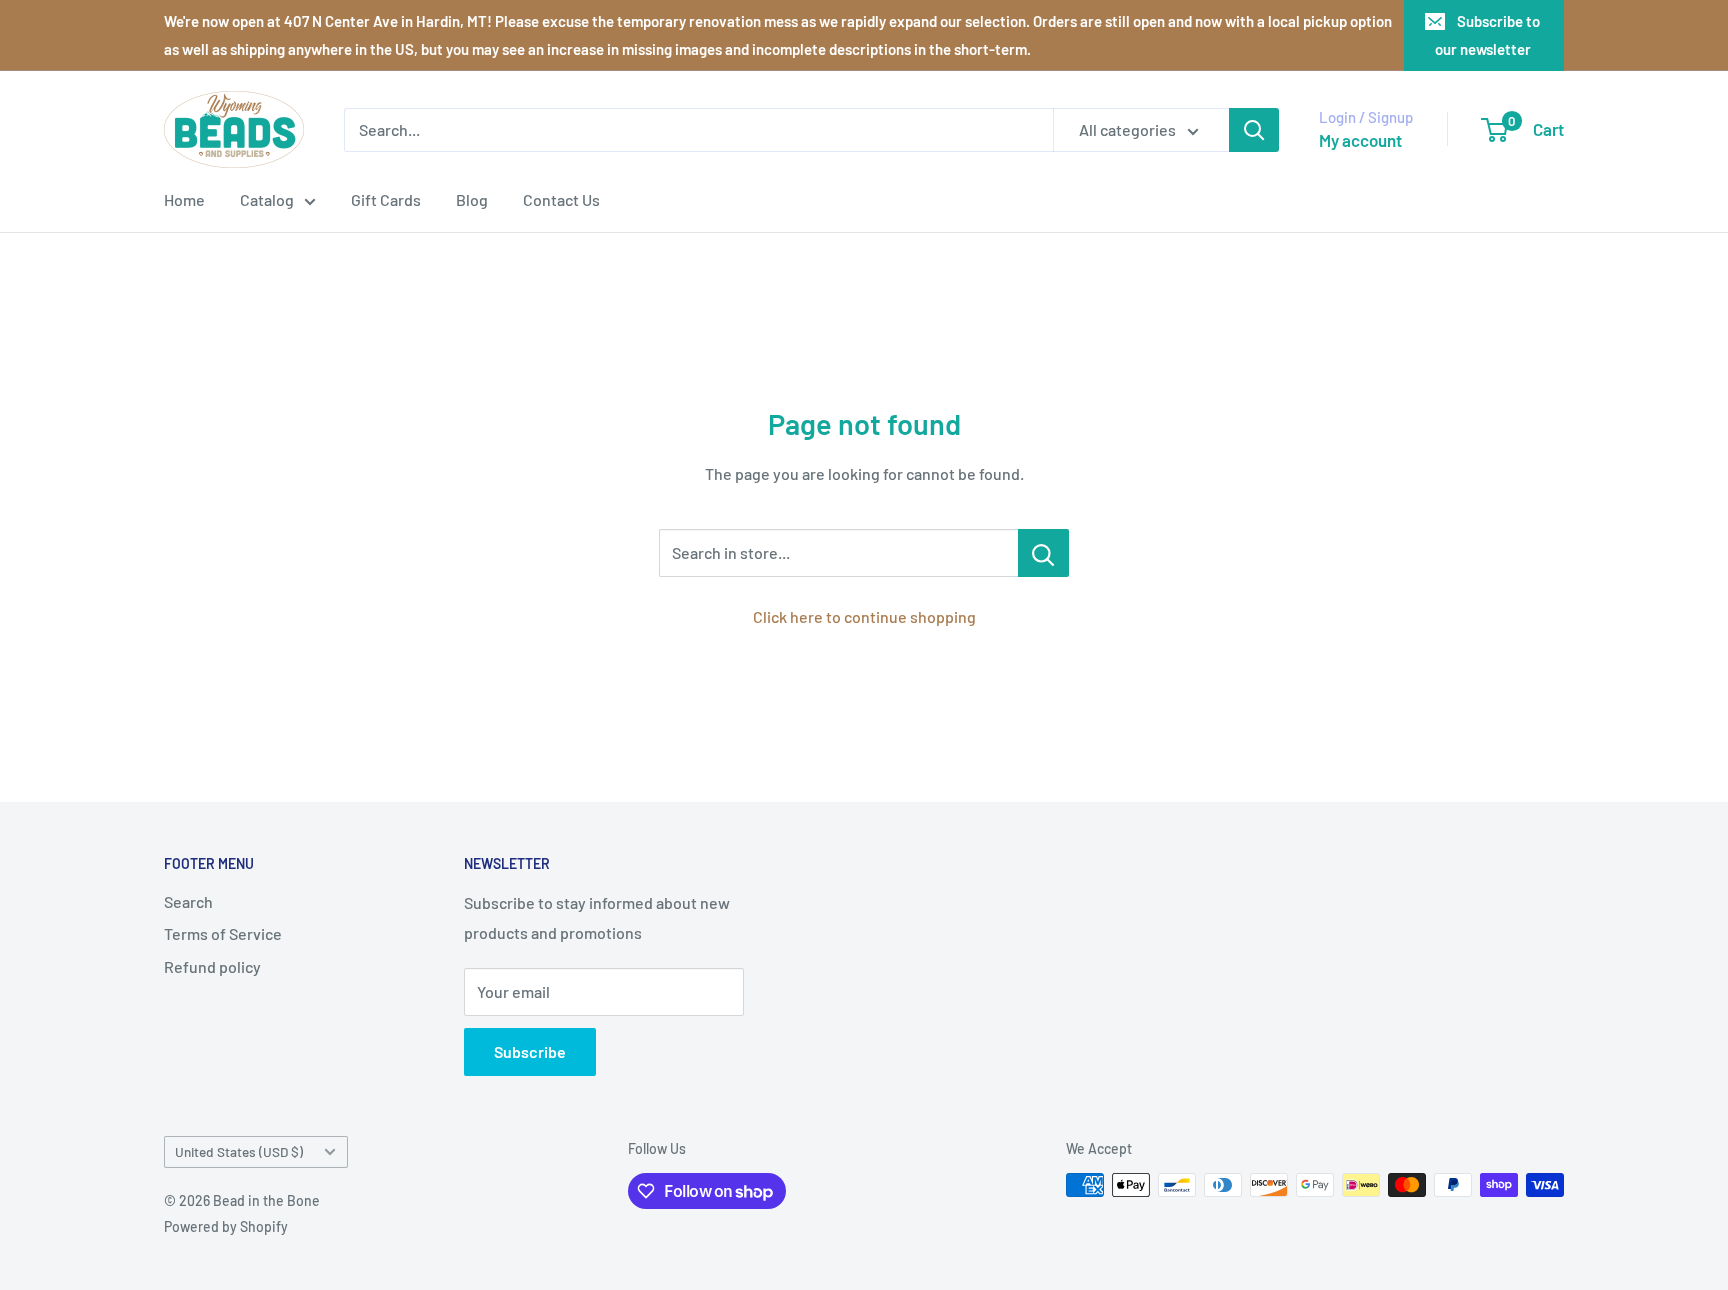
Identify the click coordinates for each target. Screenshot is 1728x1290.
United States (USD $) (239, 1151)
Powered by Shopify (226, 1226)
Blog (472, 199)
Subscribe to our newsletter (1488, 35)
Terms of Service (223, 933)
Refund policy (212, 966)
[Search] (1254, 130)
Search (188, 901)
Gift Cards (386, 199)
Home (184, 199)
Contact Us (561, 199)
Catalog (267, 199)
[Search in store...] (1043, 553)
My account (1360, 140)
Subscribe (530, 1051)
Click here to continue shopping (864, 616)
